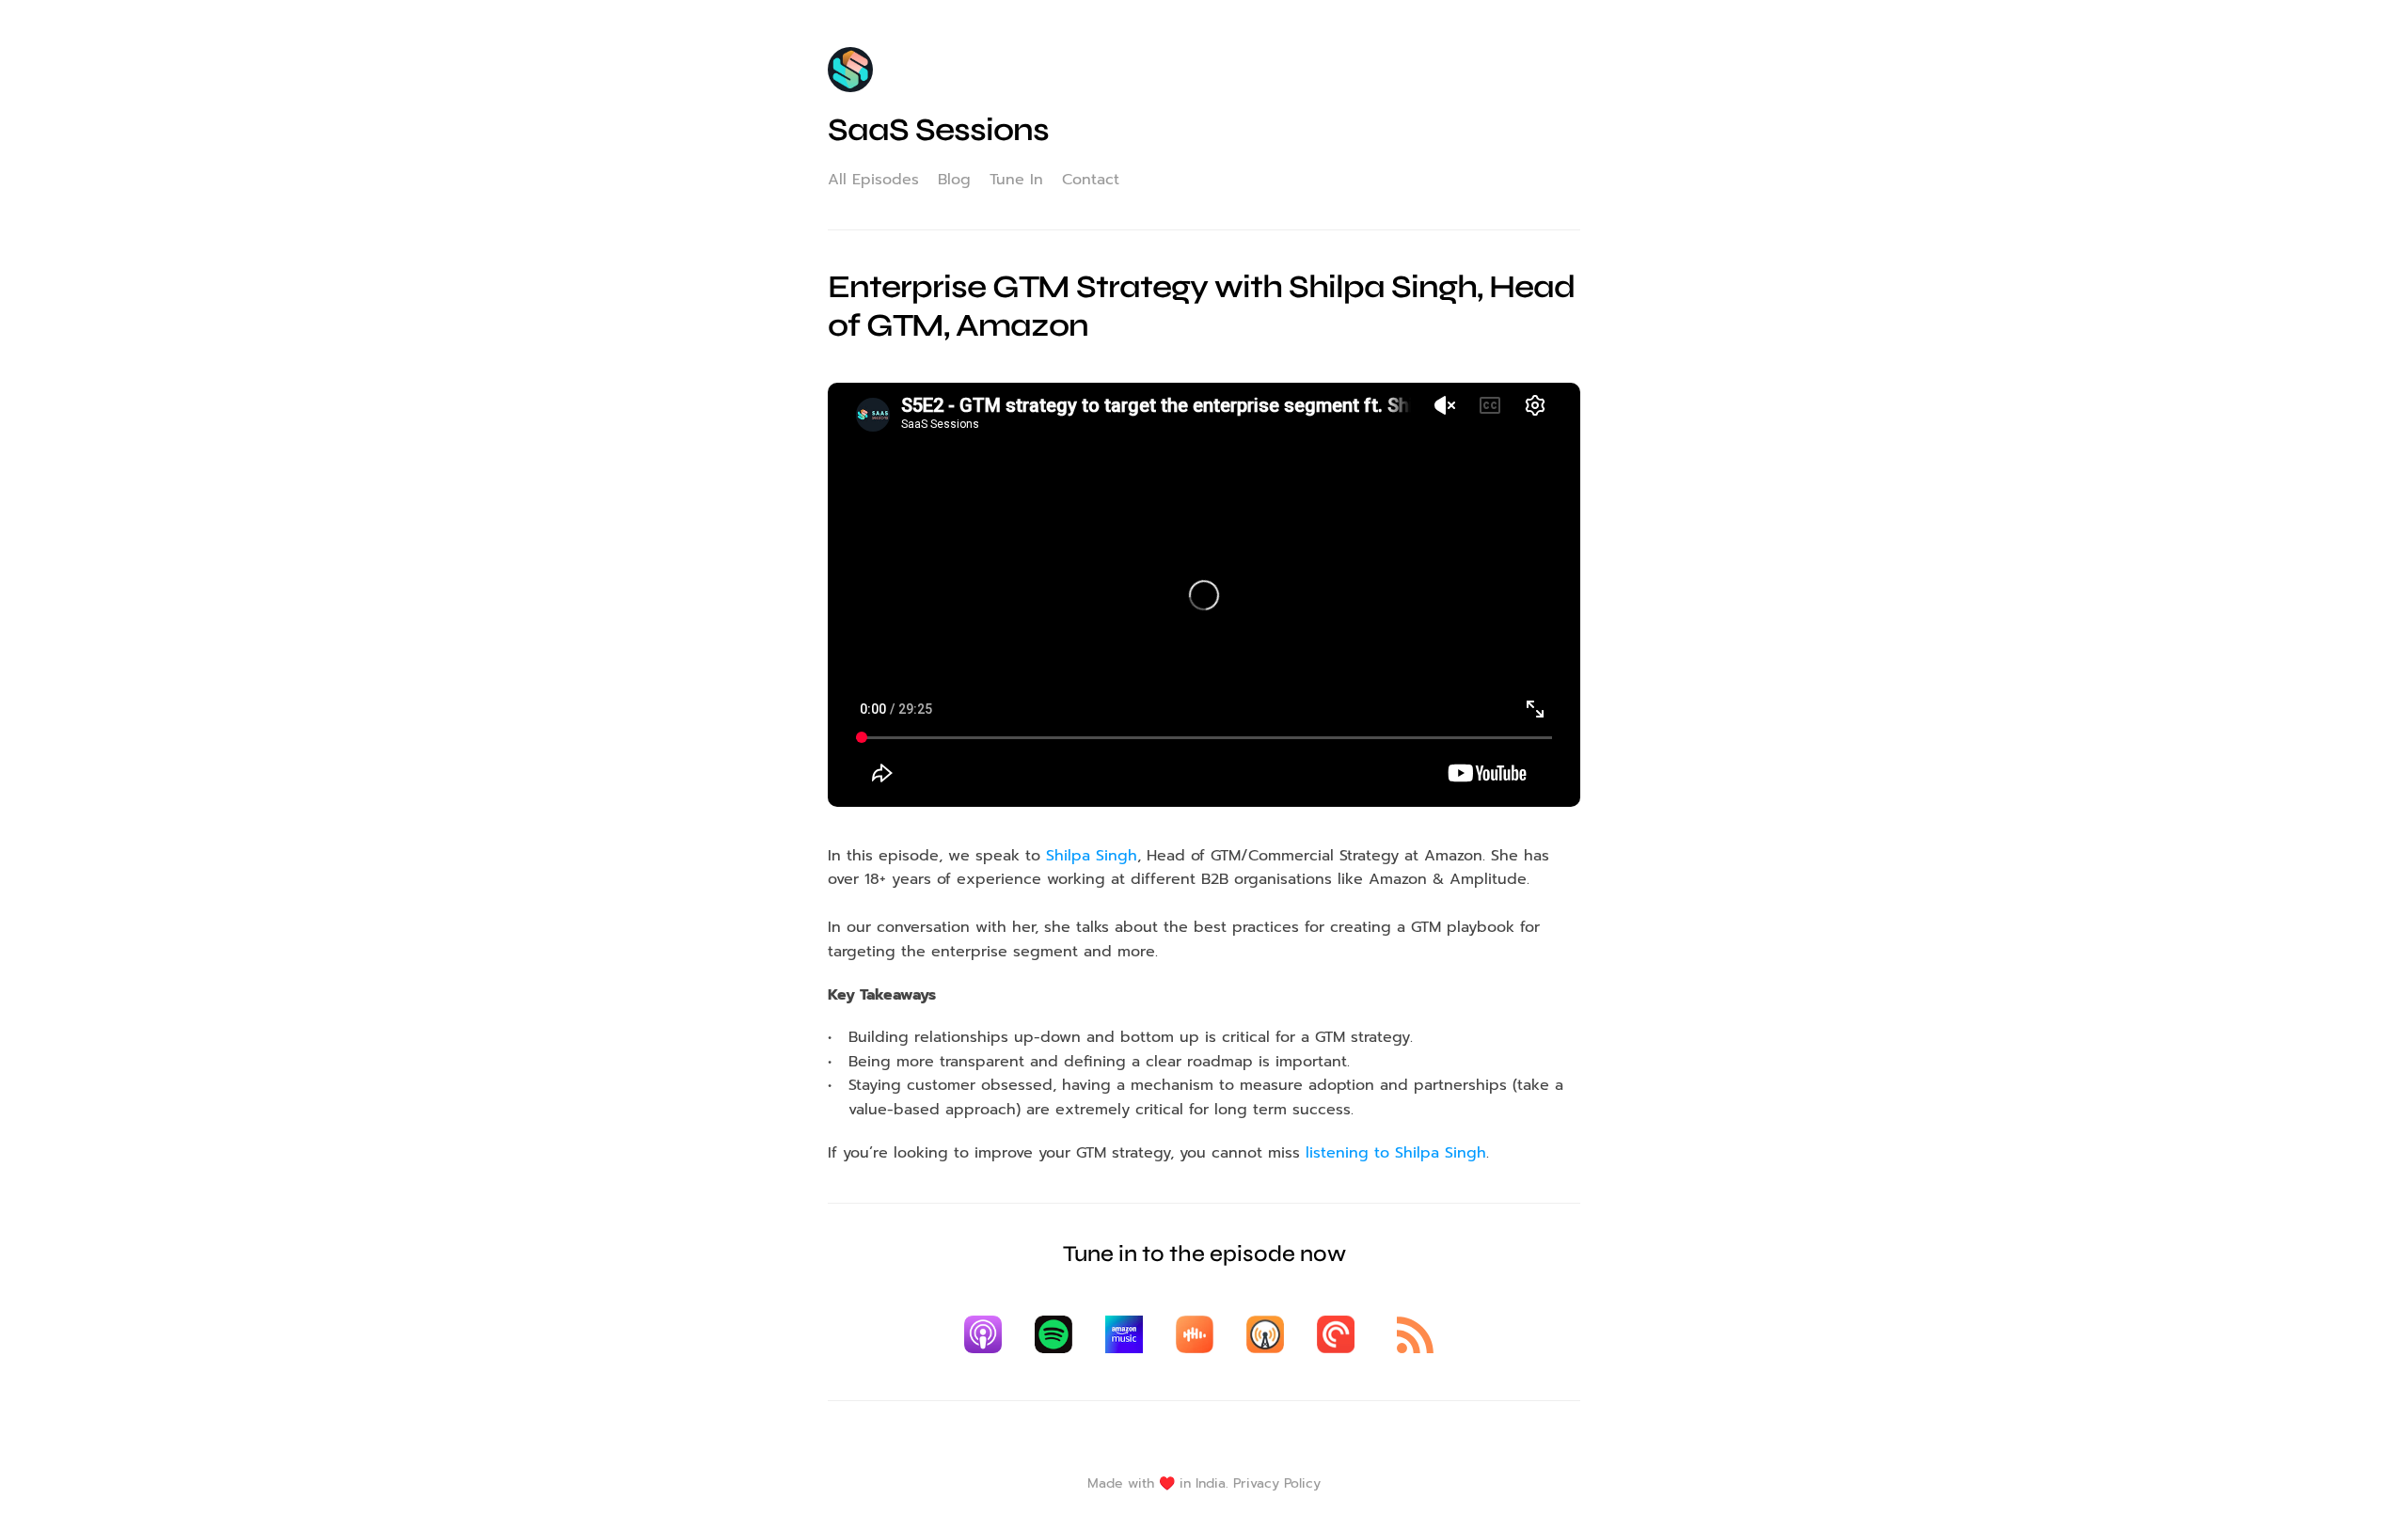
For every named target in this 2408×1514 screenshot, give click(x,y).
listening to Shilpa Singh (1396, 1153)
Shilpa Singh (1092, 856)
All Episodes (873, 180)
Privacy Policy (1277, 1483)
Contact (1091, 180)
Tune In (1016, 180)
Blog (954, 180)
